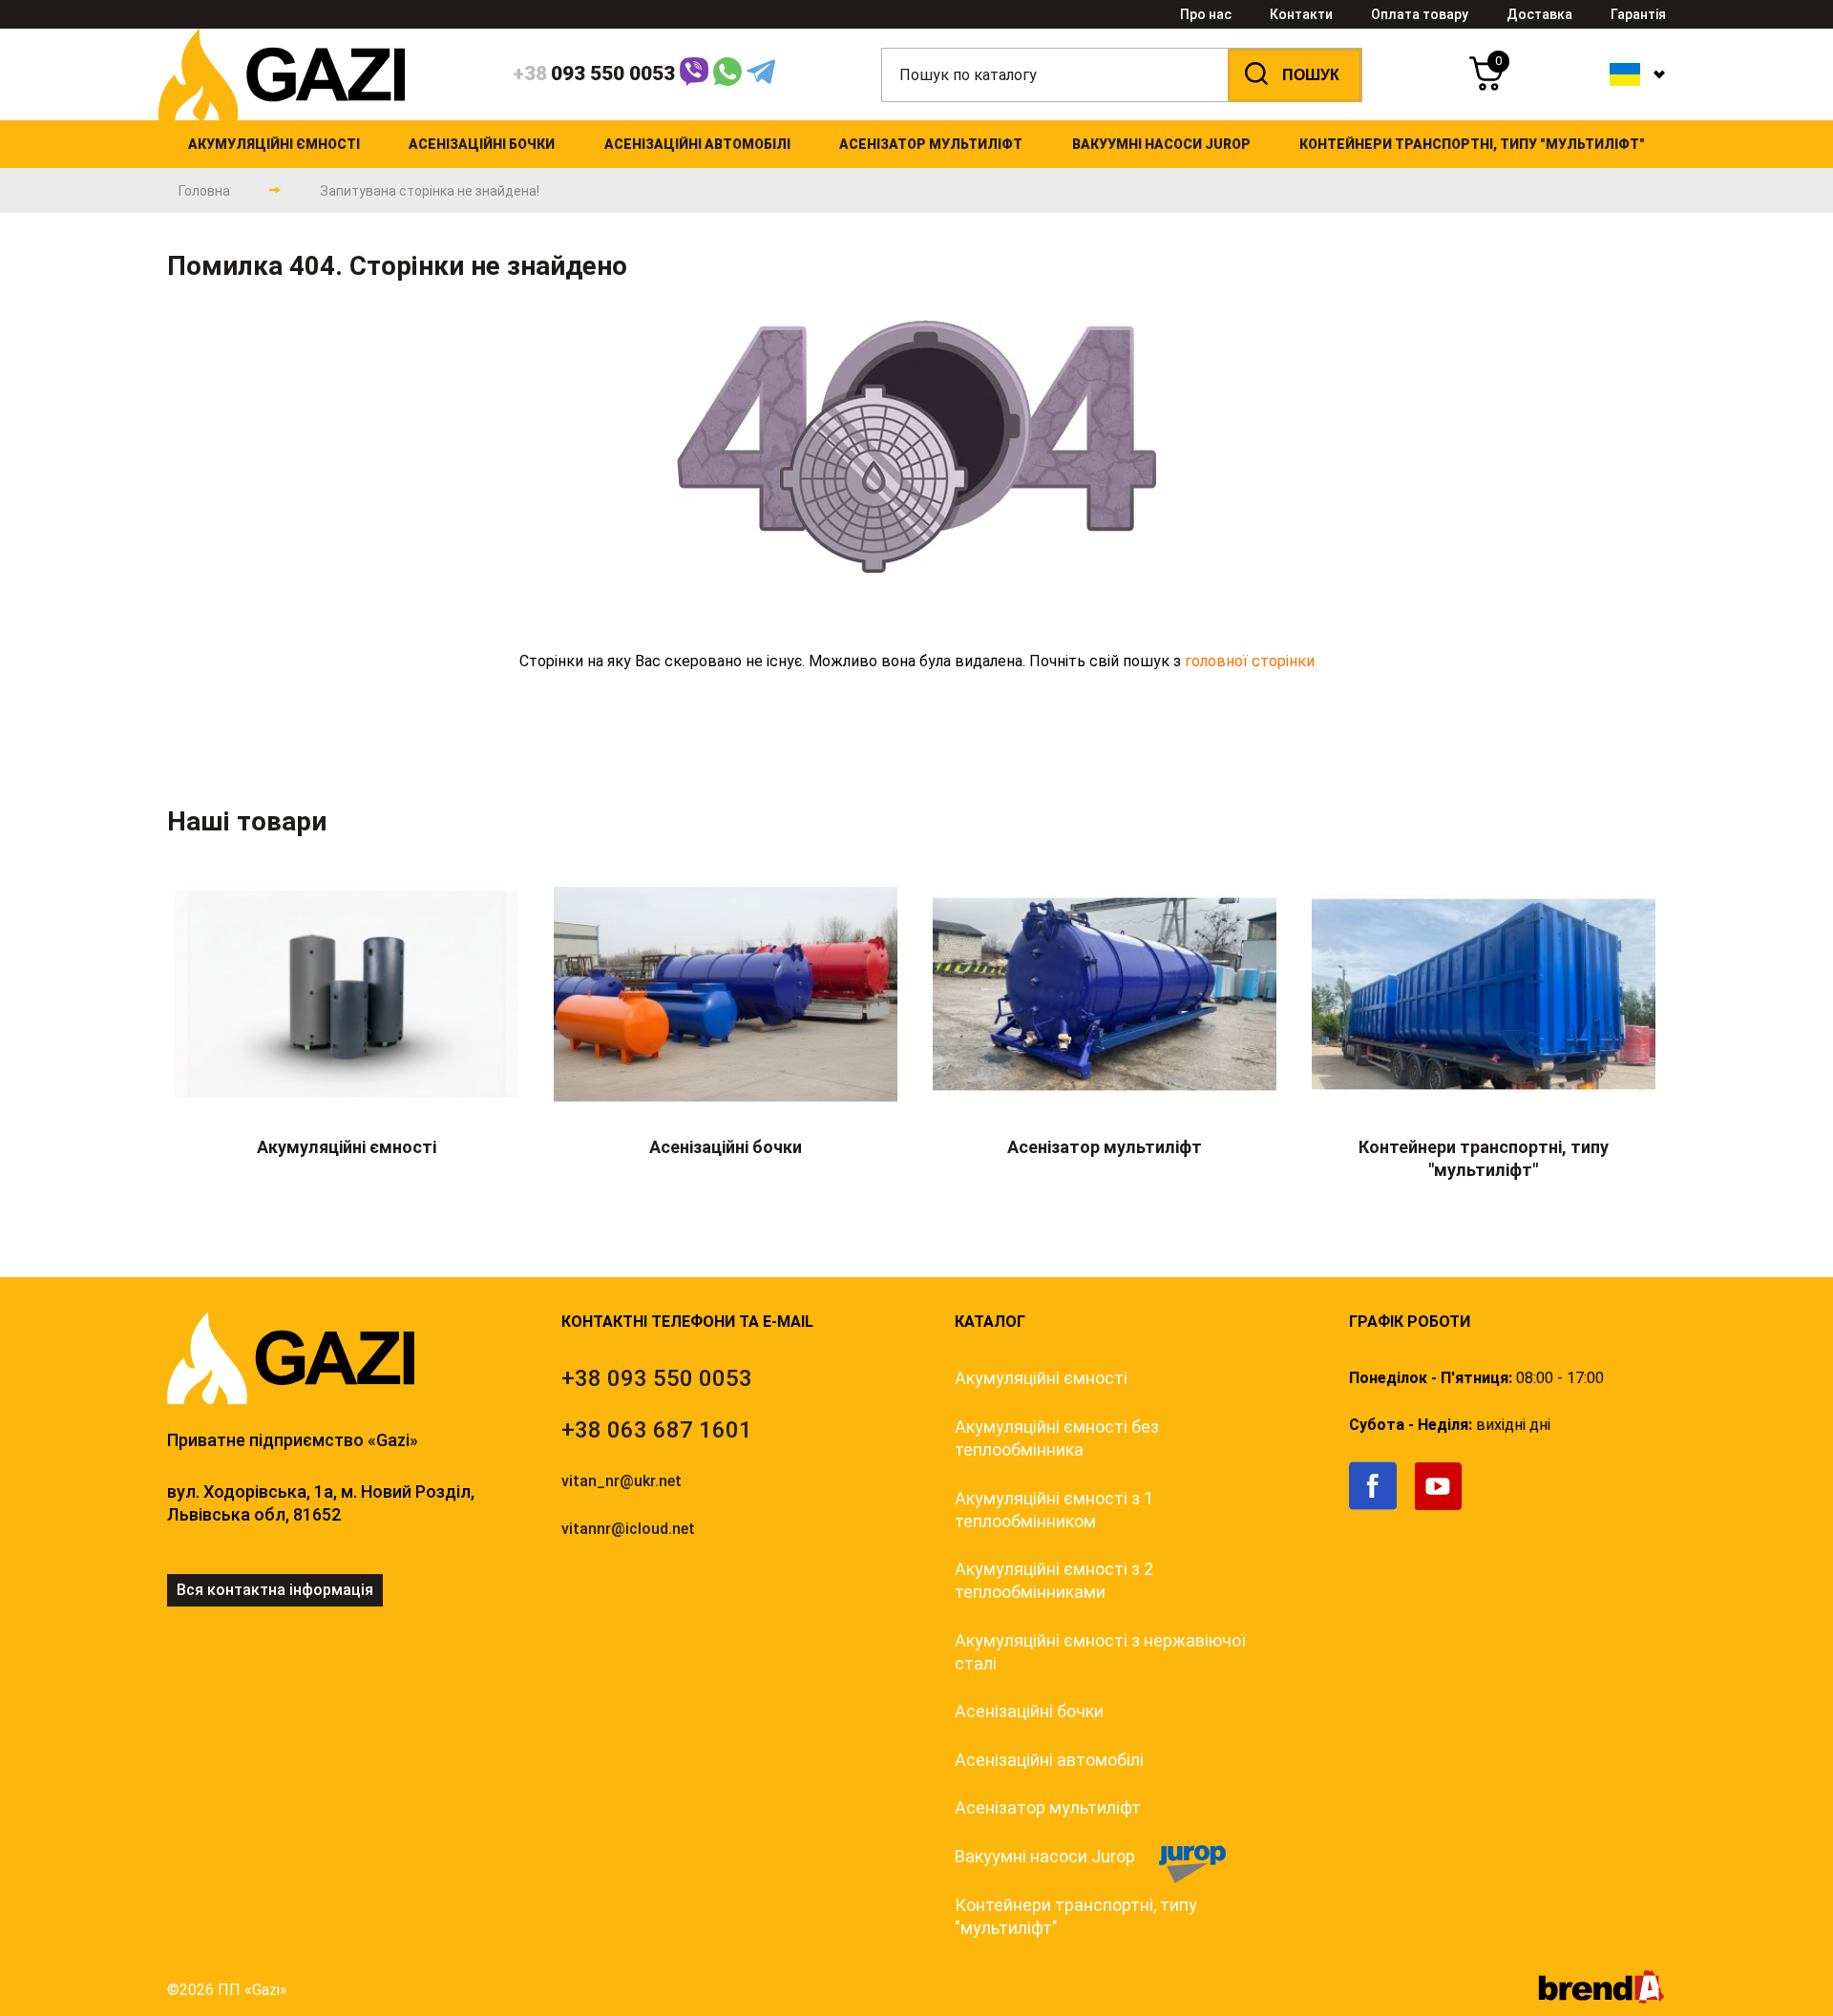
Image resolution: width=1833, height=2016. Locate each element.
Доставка (1539, 14)
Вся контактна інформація (275, 1590)
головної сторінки (1250, 661)
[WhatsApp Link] (727, 75)
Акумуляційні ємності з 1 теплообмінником (1054, 1510)
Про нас (1206, 14)
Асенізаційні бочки (1029, 1711)
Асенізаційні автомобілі (1049, 1760)
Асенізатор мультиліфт (1048, 1807)
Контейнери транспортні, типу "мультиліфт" (1076, 1916)
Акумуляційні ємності (1041, 1378)
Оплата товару (1420, 14)
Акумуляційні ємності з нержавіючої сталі (1100, 1652)
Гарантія (1638, 14)
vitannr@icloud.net (628, 1529)
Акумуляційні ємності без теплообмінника (1057, 1438)
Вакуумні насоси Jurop (1045, 1856)
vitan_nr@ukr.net (622, 1481)
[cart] (1486, 85)
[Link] (694, 75)
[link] (1382, 1506)
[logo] (282, 115)
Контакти (1301, 14)
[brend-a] (1601, 1998)
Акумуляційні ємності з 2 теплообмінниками (1054, 1580)
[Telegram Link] (761, 75)
